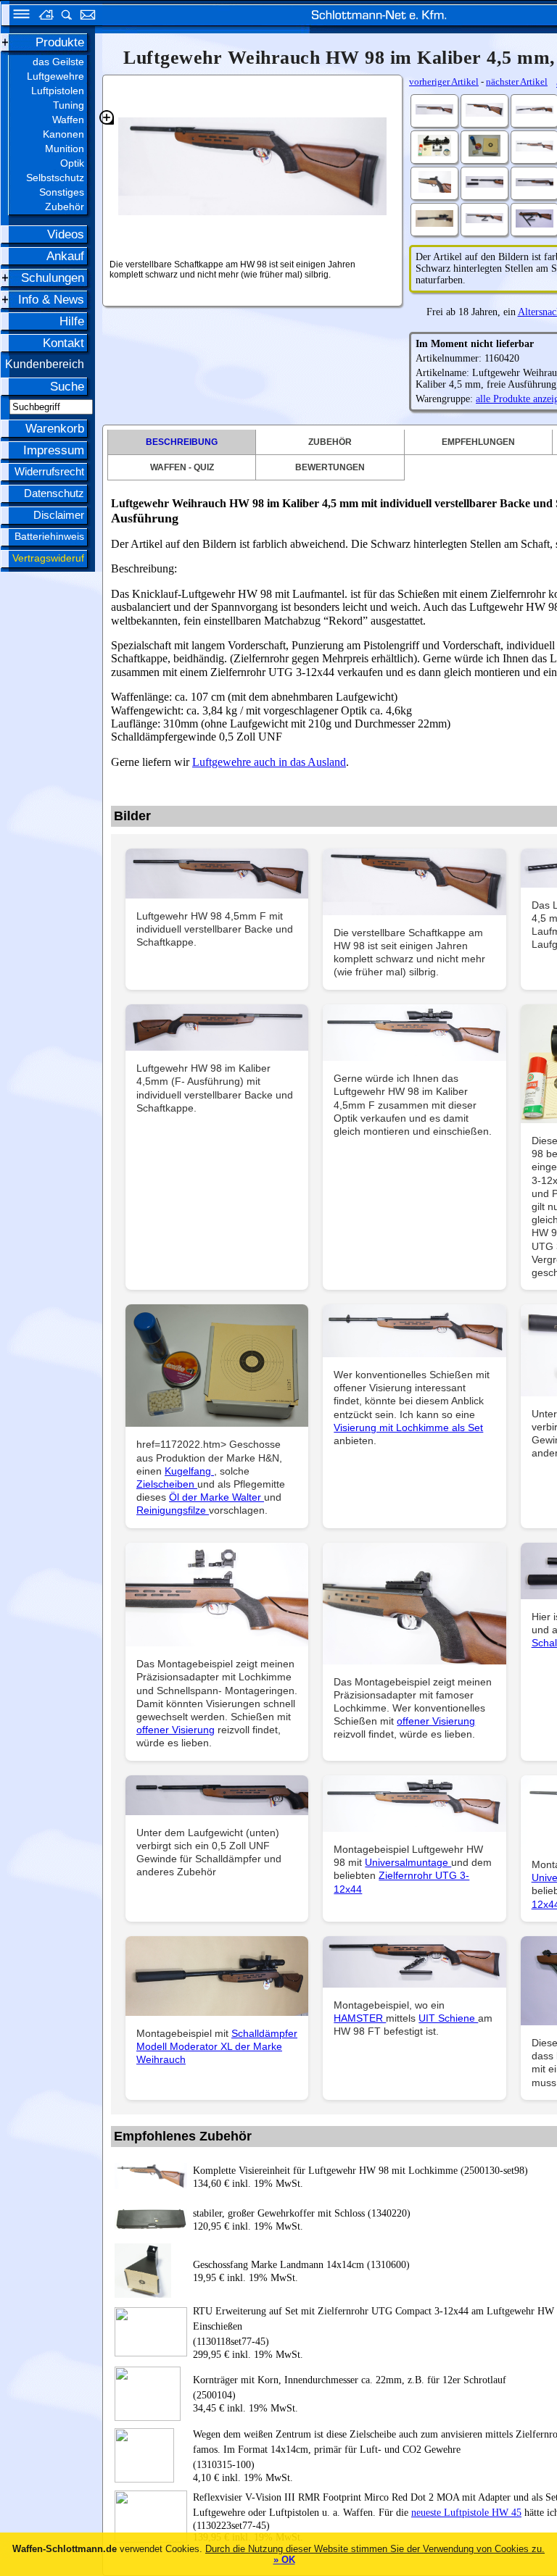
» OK (284, 2560)
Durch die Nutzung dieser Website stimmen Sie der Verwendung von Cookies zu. (375, 2549)
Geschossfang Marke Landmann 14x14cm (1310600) (301, 2265)
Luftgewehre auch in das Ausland (269, 762)
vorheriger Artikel (444, 82)
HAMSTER (360, 2018)
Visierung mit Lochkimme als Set (408, 1427)
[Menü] (17, 16)
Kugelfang (189, 1471)
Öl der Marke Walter (216, 1497)
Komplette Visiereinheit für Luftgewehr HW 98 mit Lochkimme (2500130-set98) (360, 2171)
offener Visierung (176, 1730)
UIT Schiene (448, 2018)
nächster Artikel (517, 82)
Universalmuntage (408, 1862)
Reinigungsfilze (173, 1510)
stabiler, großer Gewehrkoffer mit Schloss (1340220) (302, 2213)
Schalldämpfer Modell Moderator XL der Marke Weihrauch (217, 2046)
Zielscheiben (167, 1484)
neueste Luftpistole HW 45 (466, 2513)
